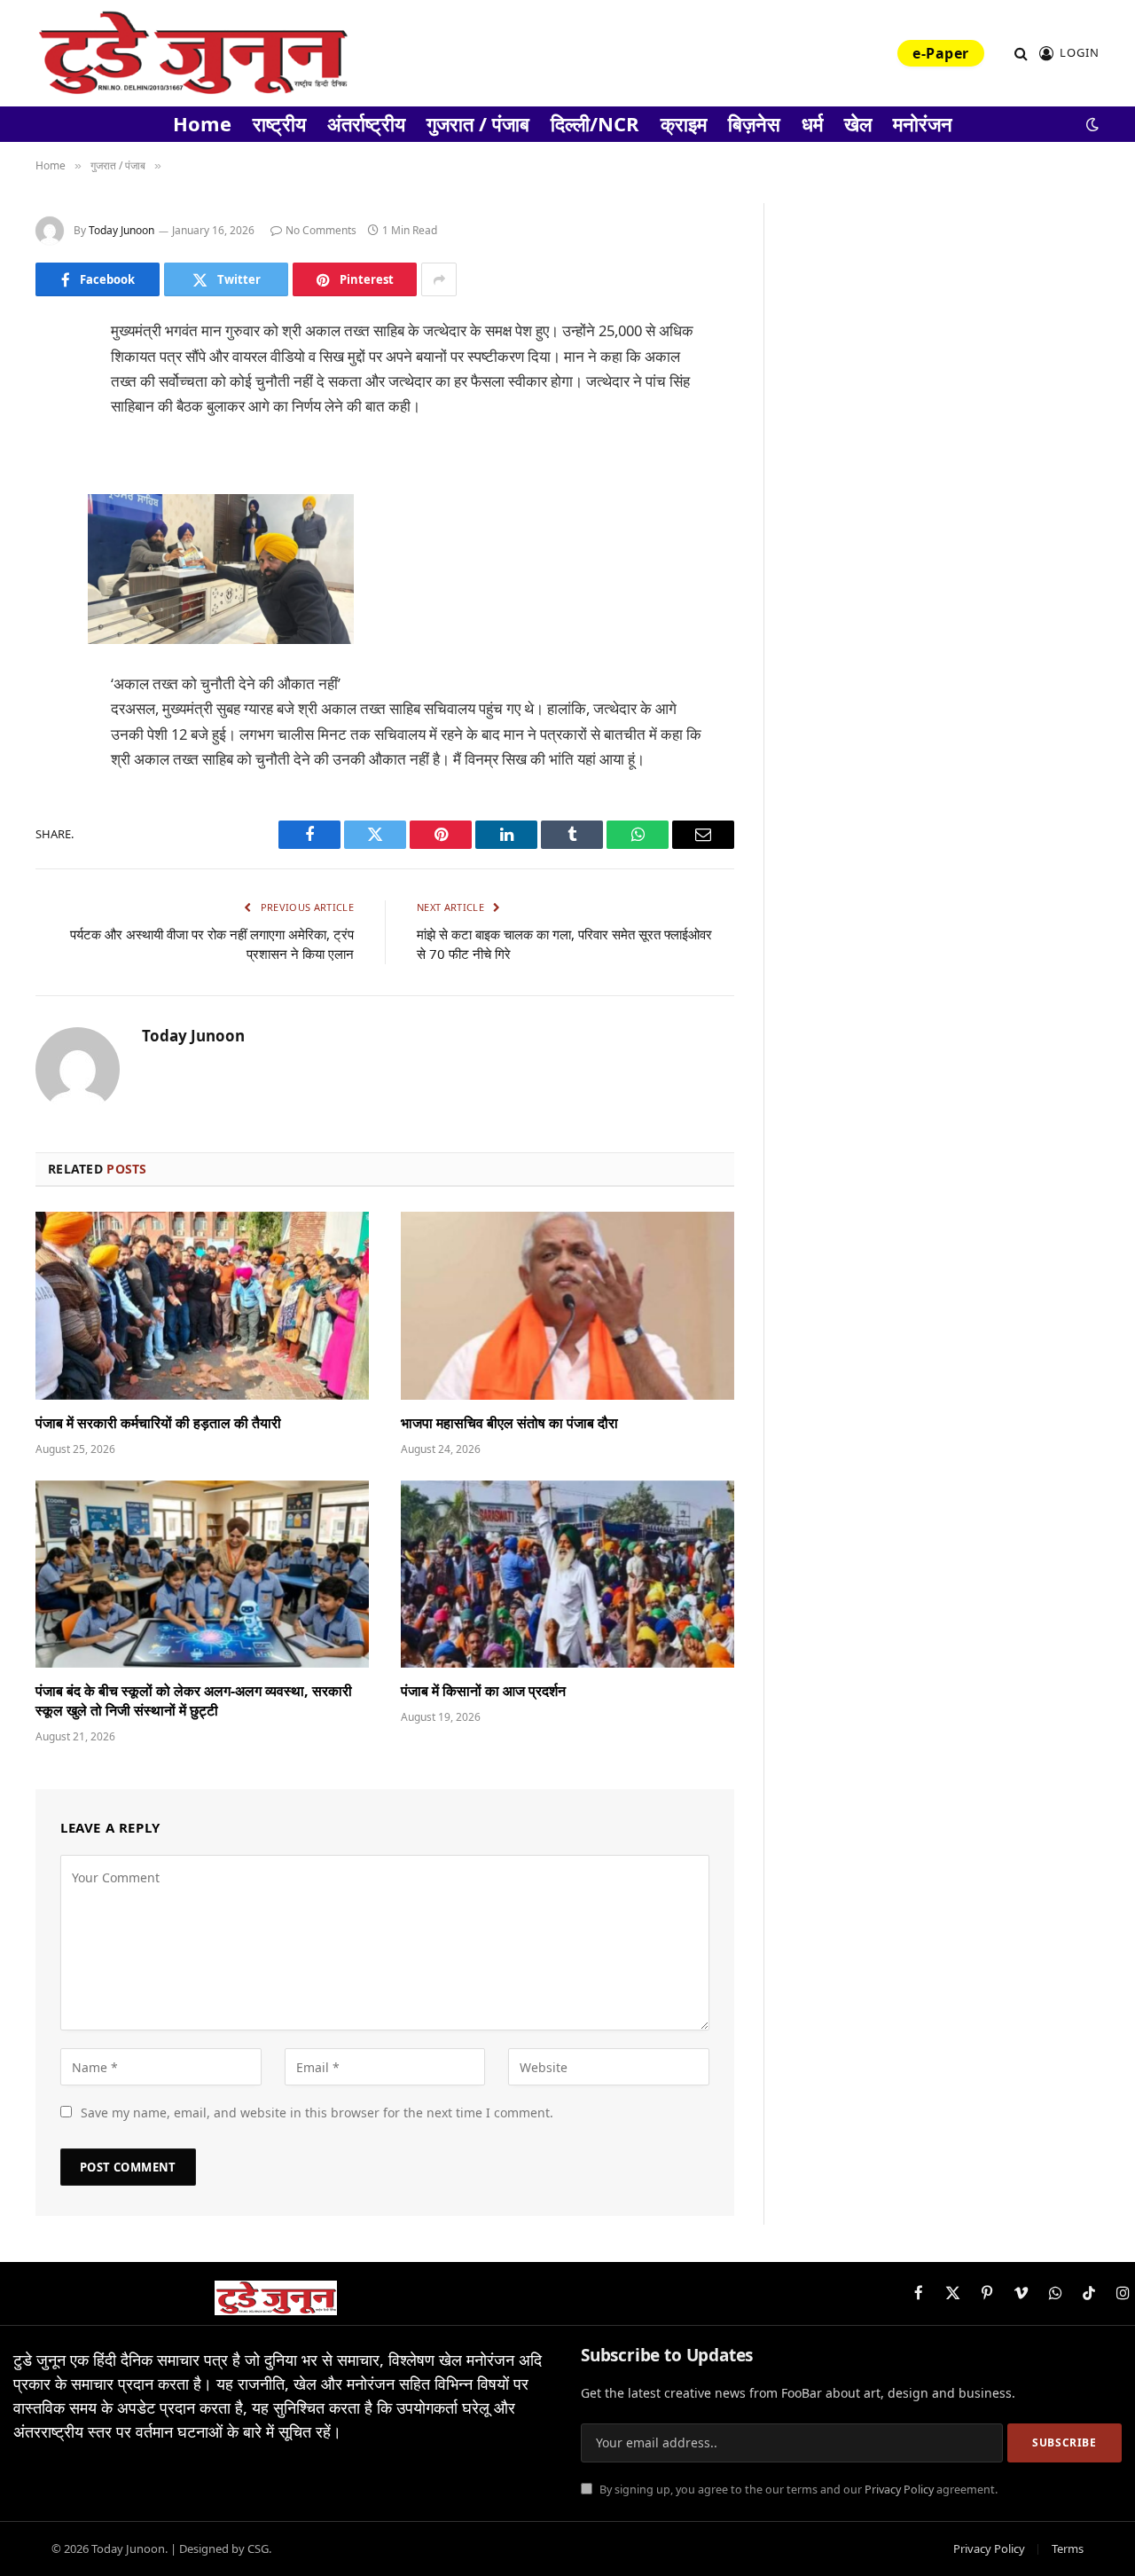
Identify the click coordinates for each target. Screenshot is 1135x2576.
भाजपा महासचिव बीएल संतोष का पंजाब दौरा (509, 1423)
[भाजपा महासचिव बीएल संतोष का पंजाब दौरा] (567, 1306)
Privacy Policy (899, 2490)
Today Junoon (121, 230)
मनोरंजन (923, 123)
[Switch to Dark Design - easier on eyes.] (1091, 124)
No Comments (321, 230)
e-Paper (940, 53)
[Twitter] (53, 423)
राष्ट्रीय (279, 123)
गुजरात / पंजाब (478, 123)
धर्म (812, 123)
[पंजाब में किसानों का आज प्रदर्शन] (567, 1575)
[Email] (53, 559)
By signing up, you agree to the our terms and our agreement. (797, 2490)
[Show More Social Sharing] (439, 279)
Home (202, 123)
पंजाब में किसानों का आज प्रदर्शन (483, 1691)
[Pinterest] (53, 514)
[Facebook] (53, 378)
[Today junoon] (192, 53)
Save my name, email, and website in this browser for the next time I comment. (317, 2113)
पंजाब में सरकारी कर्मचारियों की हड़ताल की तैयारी (158, 1423)
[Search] (1021, 54)
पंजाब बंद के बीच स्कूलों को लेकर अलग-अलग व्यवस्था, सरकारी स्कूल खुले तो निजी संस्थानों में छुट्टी (194, 1701)
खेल (858, 123)
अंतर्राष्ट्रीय (366, 123)
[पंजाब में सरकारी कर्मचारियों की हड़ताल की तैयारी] (202, 1306)
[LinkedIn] (53, 468)
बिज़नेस (754, 123)
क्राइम (684, 123)
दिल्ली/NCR (595, 123)
